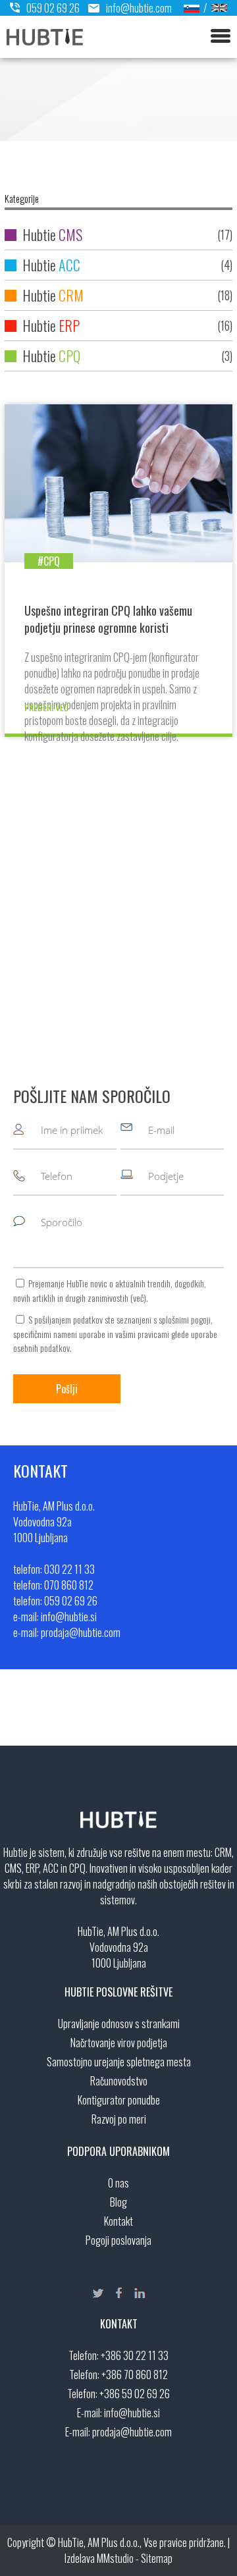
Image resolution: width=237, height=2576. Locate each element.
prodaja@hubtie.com (132, 2432)
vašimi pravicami (142, 1334)
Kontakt (118, 2221)
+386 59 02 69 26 (135, 2394)
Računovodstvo (119, 2081)
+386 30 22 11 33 (135, 2355)
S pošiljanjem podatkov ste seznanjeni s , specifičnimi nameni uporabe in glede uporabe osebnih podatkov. (115, 1333)
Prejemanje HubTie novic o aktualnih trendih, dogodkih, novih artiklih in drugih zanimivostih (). (110, 1290)
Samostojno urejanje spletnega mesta (119, 2062)
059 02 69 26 (53, 8)
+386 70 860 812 (135, 2375)
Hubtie (126, 234)
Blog (118, 2202)
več (138, 1298)
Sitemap (157, 2558)
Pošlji (67, 1389)
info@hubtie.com (139, 8)
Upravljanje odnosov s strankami (119, 2024)
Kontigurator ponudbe (119, 2100)
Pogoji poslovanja (118, 2240)
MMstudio (115, 2558)
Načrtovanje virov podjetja (119, 2043)
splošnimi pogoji (185, 1319)
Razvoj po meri (119, 2119)
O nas (118, 2183)
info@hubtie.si (132, 2413)
